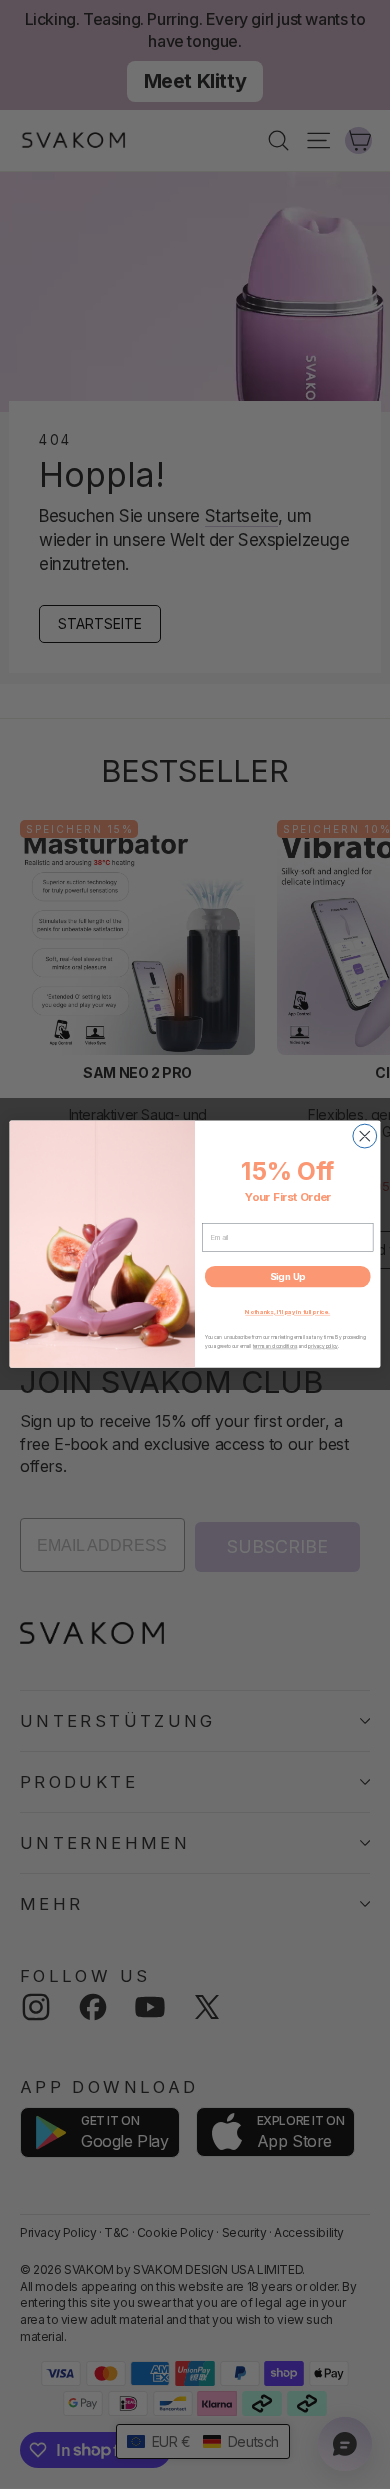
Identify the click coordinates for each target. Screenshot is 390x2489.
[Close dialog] (365, 1137)
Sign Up (288, 1276)
